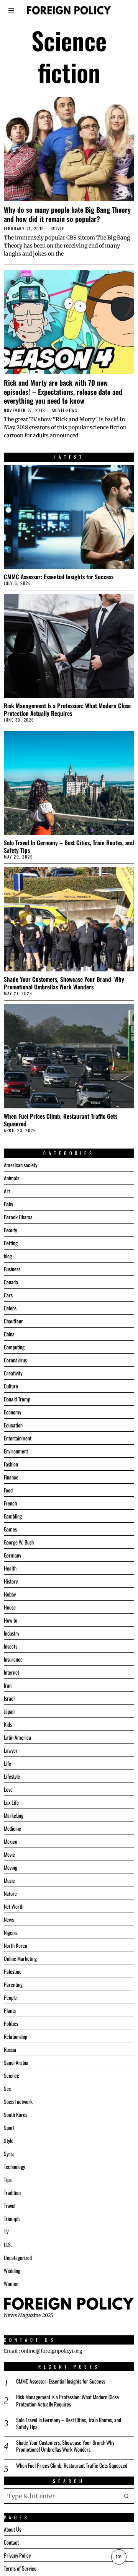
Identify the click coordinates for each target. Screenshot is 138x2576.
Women (11, 2284)
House (10, 1607)
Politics (11, 2023)
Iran (8, 1685)
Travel (10, 2205)
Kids (8, 1724)
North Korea (16, 1945)
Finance (11, 1477)
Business (12, 1269)
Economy (12, 1412)
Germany (12, 1555)
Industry (11, 1633)
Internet (11, 1672)
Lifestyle (12, 1776)
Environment (16, 1451)
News (72, 410)
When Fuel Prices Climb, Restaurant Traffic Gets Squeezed (61, 1120)
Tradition (12, 2192)
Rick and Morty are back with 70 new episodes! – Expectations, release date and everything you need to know (63, 392)
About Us (12, 2529)
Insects (11, 1646)
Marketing (14, 1815)
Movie (58, 229)
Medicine (12, 1828)
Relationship (16, 2036)
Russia (10, 2049)
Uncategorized (18, 2257)
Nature (10, 1893)
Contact (11, 2542)
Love (8, 1789)
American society (21, 1165)
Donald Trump (17, 1399)
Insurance (13, 1659)
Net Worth (14, 1906)
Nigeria (11, 1932)
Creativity (13, 1373)
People (10, 1997)
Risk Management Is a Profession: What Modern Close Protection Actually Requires (67, 709)
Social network (18, 2101)
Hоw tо (11, 1620)
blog (8, 1256)
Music (9, 1880)
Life (7, 1763)
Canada (11, 1282)
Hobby (10, 1594)
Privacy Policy (17, 2555)
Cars (8, 1295)
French (10, 1503)
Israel (9, 1698)
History (11, 1581)
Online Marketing (20, 1958)
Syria (9, 2153)
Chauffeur (13, 1321)
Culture (11, 1386)
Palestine (13, 1971)
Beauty (10, 1230)
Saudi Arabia (16, 2062)
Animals (11, 1178)
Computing (14, 1347)
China (9, 1334)
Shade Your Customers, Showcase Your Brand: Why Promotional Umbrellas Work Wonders (64, 983)
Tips (8, 2179)
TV (6, 2231)
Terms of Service (20, 2568)
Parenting (13, 1984)
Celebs (10, 1308)
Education (13, 1425)
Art (7, 1191)
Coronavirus (15, 1360)
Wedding (12, 2270)
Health (10, 1568)
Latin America (17, 1737)
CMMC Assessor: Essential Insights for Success (59, 577)
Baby (8, 1204)
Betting (11, 1243)
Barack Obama (18, 1217)
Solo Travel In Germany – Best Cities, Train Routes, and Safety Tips (69, 846)
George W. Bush (19, 1542)
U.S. (8, 2244)
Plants (10, 2010)
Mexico (11, 1841)
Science (11, 2075)
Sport (9, 2127)
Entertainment (18, 1438)
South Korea (16, 2114)
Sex (7, 2088)
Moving (11, 1867)
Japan (9, 1711)
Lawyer (11, 1750)
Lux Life (11, 1802)
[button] (127, 2496)
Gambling (13, 1516)
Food (8, 1490)
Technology (14, 2166)
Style (9, 2140)
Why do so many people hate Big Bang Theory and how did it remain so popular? (67, 214)
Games (10, 1529)
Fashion (11, 1464)
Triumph (12, 2218)
